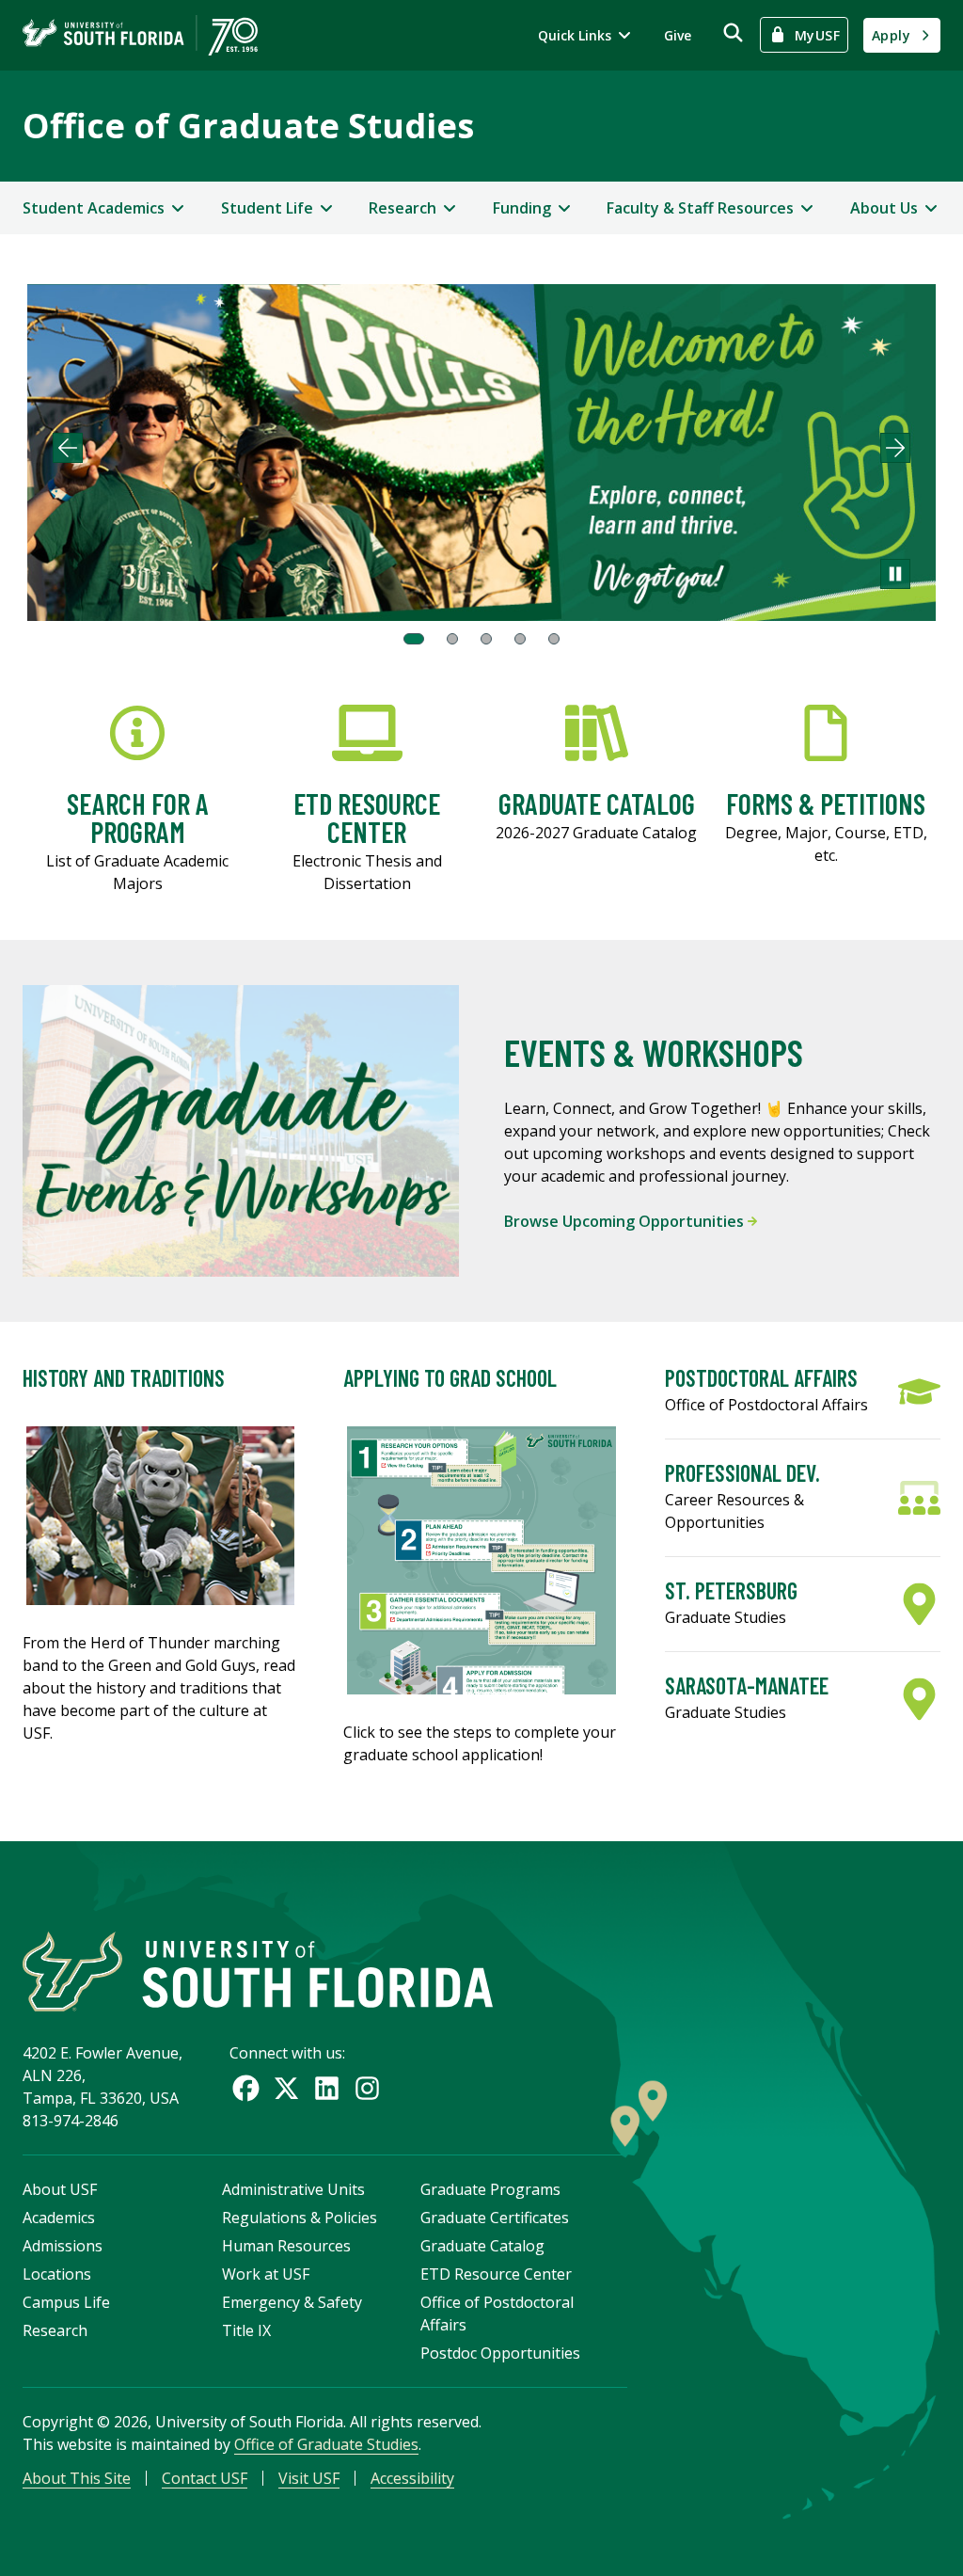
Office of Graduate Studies (248, 126)
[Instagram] (367, 2088)
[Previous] (68, 448)
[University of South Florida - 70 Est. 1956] (140, 35)
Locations (57, 2274)
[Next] (895, 448)
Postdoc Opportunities (500, 2353)
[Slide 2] (452, 639)
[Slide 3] (486, 639)
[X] (286, 2088)
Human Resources (286, 2246)
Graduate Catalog (482, 2246)
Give (678, 35)
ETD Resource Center (496, 2274)
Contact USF (205, 2478)
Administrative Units (293, 2189)
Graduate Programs (490, 2189)
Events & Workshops (654, 1052)
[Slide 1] (414, 639)
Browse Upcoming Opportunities (626, 1221)
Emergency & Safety (292, 2302)
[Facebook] (246, 2088)
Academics (59, 2218)
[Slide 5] (554, 639)
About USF (60, 2189)
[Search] (733, 32)
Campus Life (66, 2302)
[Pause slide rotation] (895, 574)
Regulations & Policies (300, 2218)
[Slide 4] (520, 639)
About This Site (77, 2478)
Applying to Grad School (450, 1378)
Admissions (63, 2246)
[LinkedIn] (327, 2088)
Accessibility (412, 2478)
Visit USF (309, 2478)
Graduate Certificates (495, 2218)
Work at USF (266, 2274)
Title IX (246, 2330)
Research (55, 2330)
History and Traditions (124, 1378)
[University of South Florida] (258, 1972)
